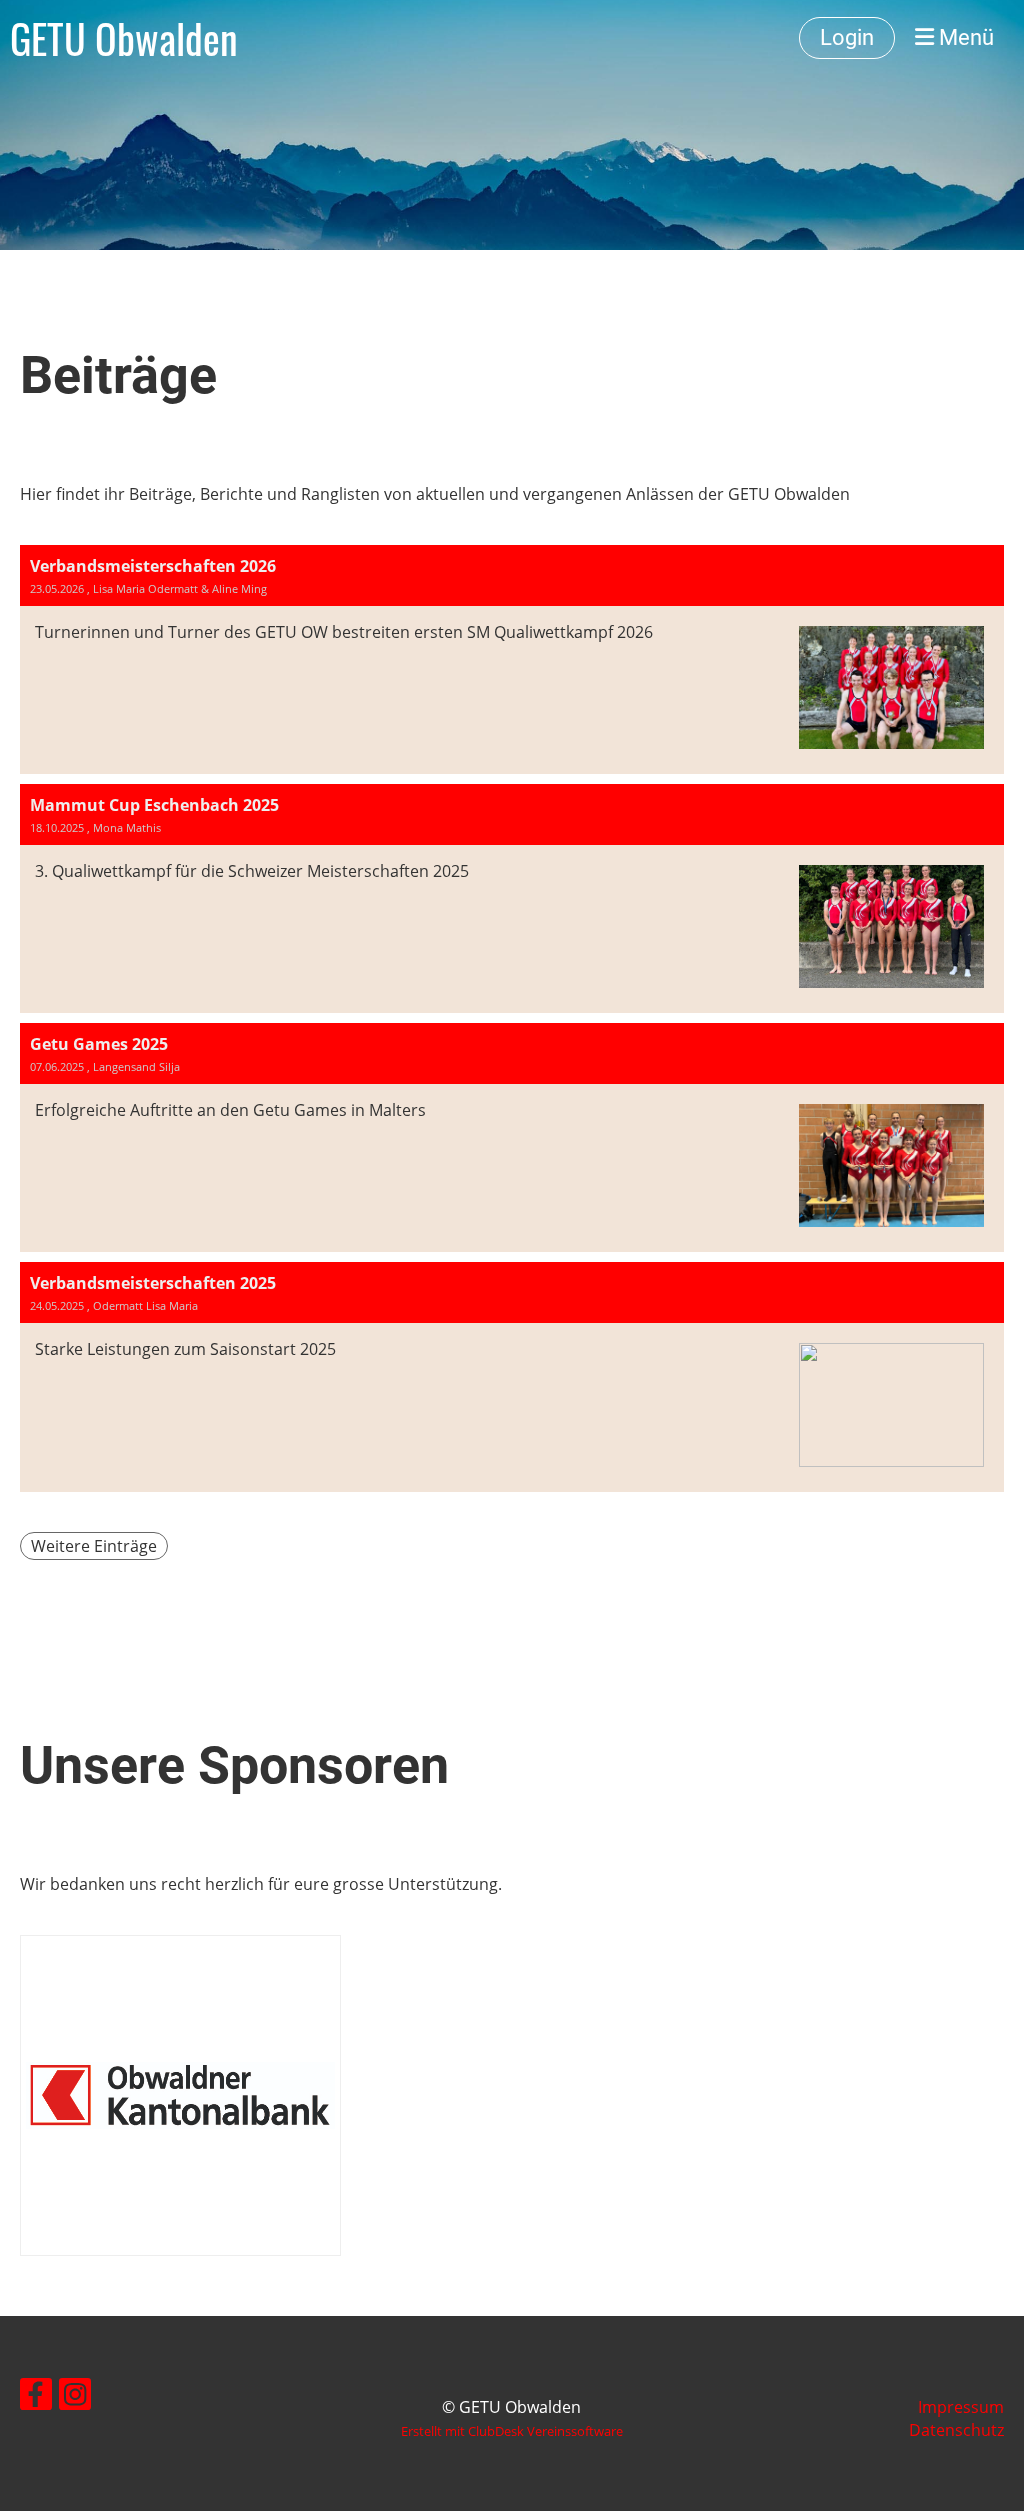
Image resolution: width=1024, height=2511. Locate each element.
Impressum (961, 2407)
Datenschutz (956, 2430)
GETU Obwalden (124, 38)
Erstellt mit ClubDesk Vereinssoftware (512, 2431)
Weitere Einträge (94, 1546)
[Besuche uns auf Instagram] (75, 2397)
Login (847, 37)
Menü (964, 37)
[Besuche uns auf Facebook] (36, 2397)
